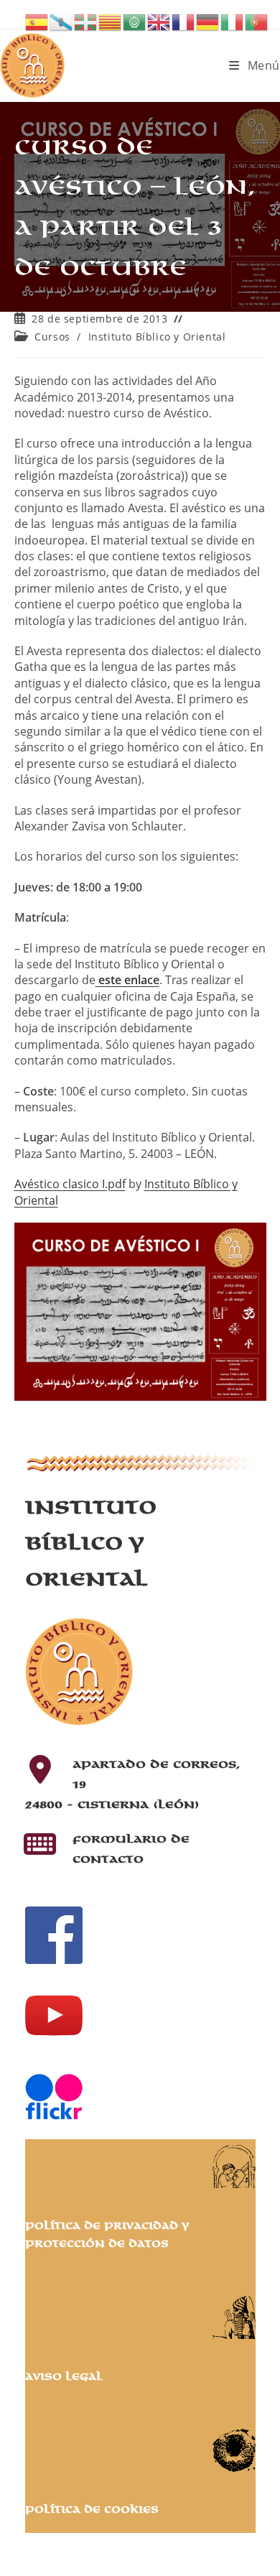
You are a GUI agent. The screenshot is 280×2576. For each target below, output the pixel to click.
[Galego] (62, 21)
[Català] (111, 21)
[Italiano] (233, 21)
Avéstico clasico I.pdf (70, 1184)
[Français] (184, 21)
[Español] (37, 21)
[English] (159, 21)
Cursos (52, 337)
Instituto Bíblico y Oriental (157, 337)
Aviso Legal (64, 2377)
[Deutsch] (208, 21)
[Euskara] (86, 21)
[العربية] (135, 21)
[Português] (257, 21)
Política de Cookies (92, 2510)
